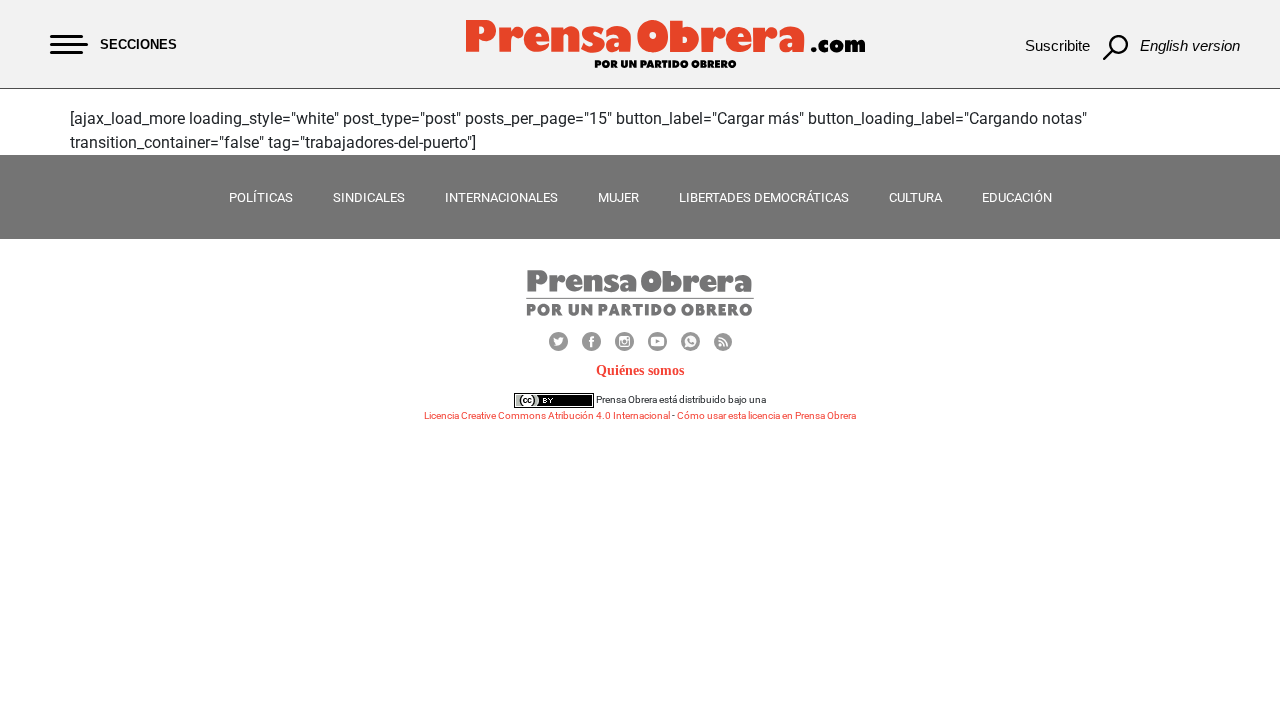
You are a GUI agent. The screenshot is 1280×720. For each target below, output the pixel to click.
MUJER (618, 197)
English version (1190, 45)
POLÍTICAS (261, 197)
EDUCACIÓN (1017, 197)
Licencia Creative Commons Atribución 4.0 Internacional (547, 415)
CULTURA (915, 197)
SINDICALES (369, 197)
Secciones (138, 44)
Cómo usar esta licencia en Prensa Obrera (766, 415)
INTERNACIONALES (501, 197)
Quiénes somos (640, 370)
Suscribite (1057, 45)
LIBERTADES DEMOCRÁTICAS (764, 197)
